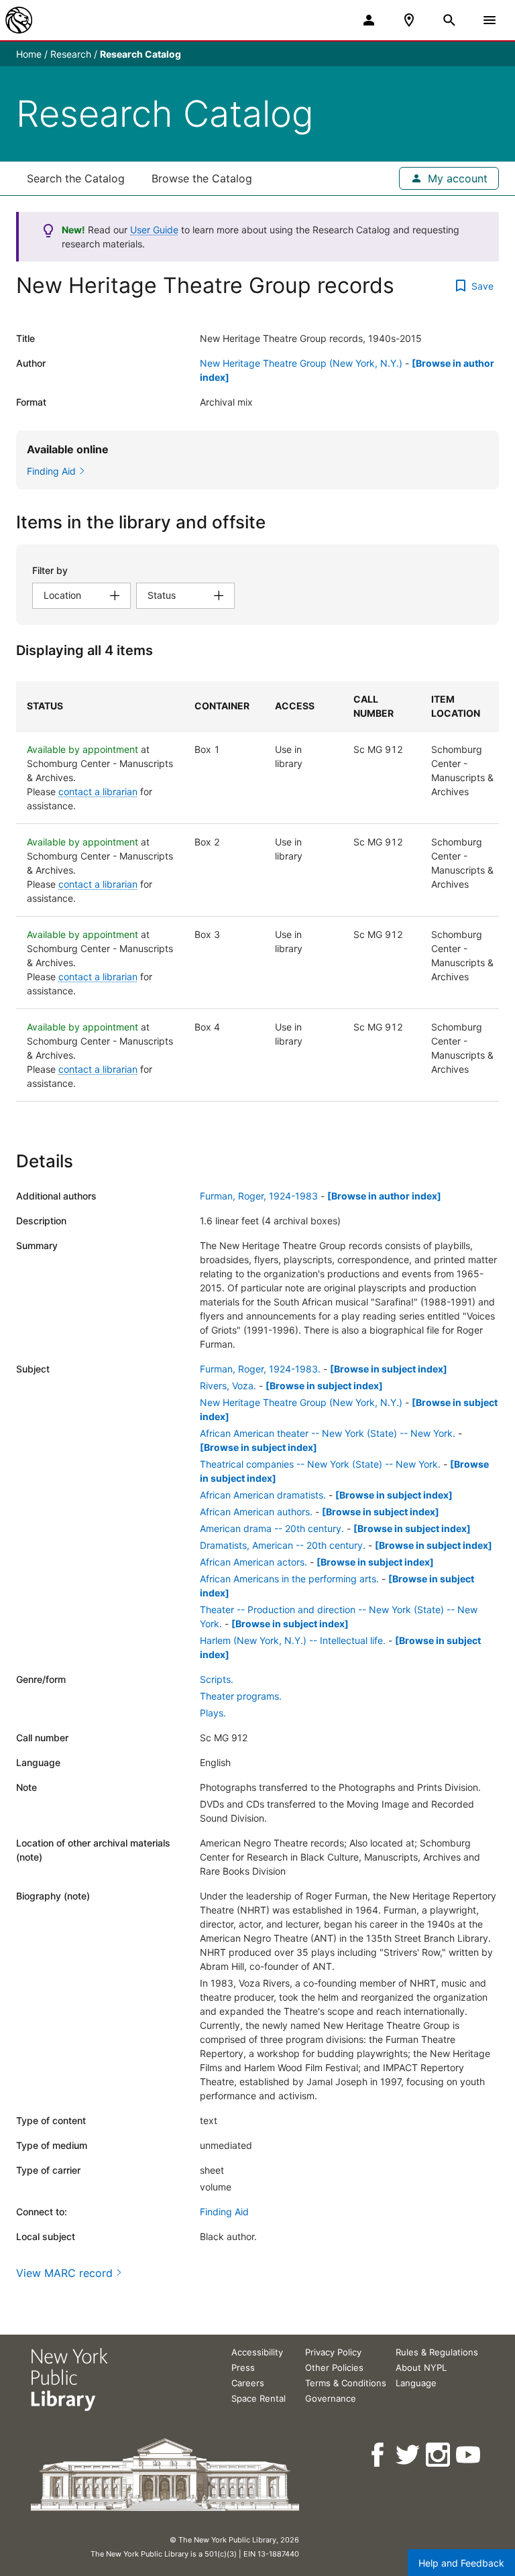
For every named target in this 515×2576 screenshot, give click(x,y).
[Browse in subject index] (389, 1369)
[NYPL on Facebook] (379, 2455)
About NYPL (421, 2367)
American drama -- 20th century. (272, 1528)
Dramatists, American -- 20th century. (283, 1545)
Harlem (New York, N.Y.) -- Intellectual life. (293, 1640)
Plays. (213, 1713)
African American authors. (256, 1512)
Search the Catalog (76, 178)
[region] (257, 891)
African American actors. (253, 1562)
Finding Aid (224, 2212)
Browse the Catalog (202, 178)
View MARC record (64, 2273)
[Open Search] (449, 20)
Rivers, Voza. (228, 1386)
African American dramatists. (263, 1495)
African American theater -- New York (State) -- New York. (328, 1433)
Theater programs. (241, 1696)
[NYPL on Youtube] (469, 2455)
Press (243, 2367)
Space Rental (259, 2398)
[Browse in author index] (384, 1196)
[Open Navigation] (490, 20)
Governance (331, 2398)
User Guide (154, 230)
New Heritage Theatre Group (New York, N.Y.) (301, 363)
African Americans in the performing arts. (289, 1579)
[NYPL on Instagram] (439, 2455)
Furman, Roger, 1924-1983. (260, 1369)
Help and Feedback (461, 2563)
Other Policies (334, 2367)
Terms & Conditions (346, 2383)
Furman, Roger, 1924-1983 (259, 1196)
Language (416, 2383)
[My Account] (369, 20)
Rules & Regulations (437, 2352)
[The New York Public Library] (19, 20)
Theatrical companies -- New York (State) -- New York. (320, 1464)
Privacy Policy (333, 2352)
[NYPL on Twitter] (409, 2455)
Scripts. (217, 1679)
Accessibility (257, 2352)
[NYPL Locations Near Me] (409, 20)
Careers (248, 2383)
